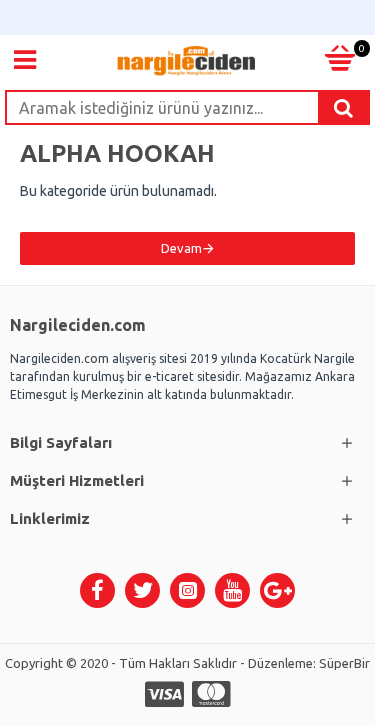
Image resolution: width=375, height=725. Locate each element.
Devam (181, 248)
